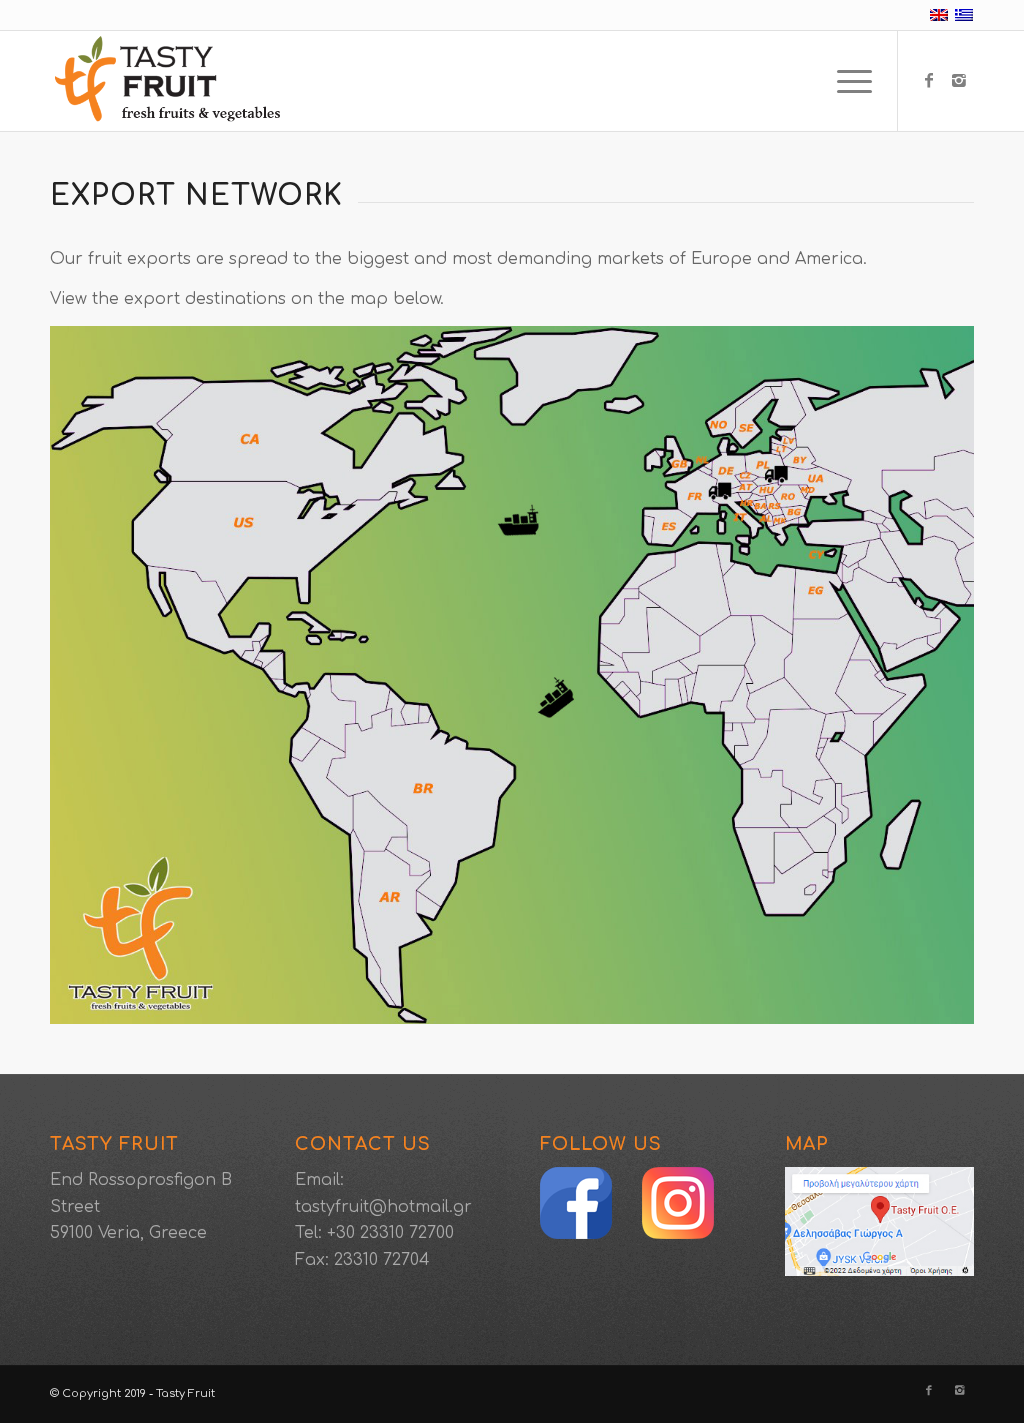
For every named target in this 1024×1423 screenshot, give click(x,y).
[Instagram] (959, 80)
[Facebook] (929, 80)
